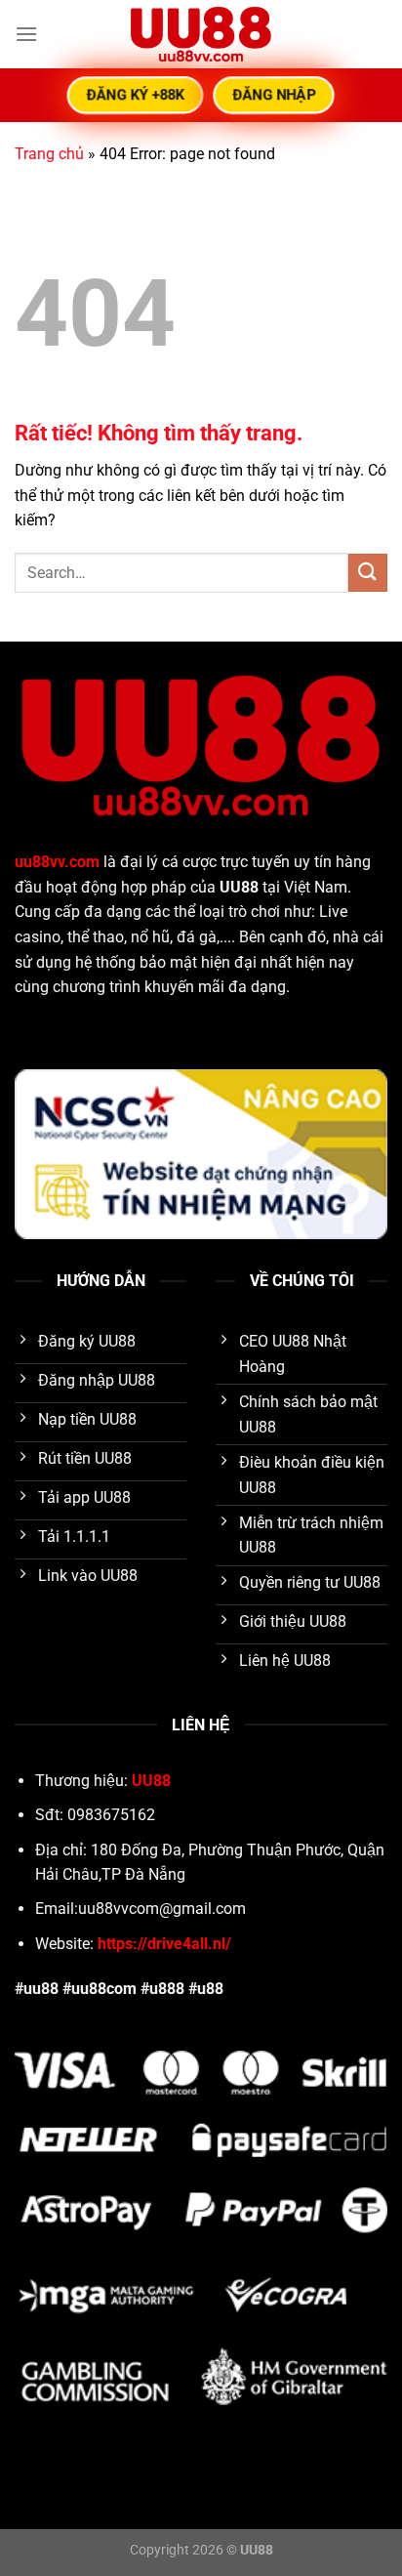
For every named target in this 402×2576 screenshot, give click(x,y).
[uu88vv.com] (201, 34)
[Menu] (26, 34)
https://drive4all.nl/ (164, 1944)
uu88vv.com (57, 862)
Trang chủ (49, 154)
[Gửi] (368, 573)
